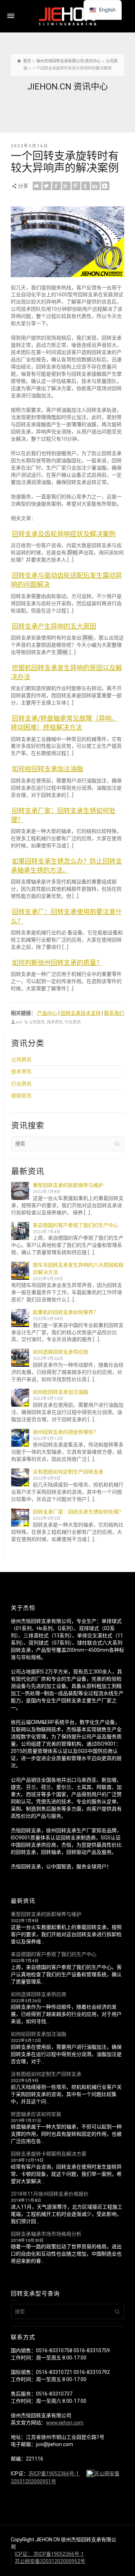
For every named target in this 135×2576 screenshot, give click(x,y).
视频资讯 (21, 1096)
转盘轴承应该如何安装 (36, 2114)
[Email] (37, 186)
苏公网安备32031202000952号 (50, 2561)
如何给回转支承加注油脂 (48, 769)
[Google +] (66, 186)
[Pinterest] (76, 186)
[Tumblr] (86, 186)
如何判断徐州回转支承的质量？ (57, 963)
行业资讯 (73, 1022)
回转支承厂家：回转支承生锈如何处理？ (78, 1512)
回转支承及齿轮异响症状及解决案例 (64, 534)
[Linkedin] (95, 186)
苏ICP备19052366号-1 (54, 2474)
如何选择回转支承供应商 (60, 1352)
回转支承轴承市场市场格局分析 (46, 2234)
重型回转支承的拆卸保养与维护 (68, 1185)
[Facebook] (57, 186)
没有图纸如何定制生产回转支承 (68, 1472)
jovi (19, 1022)
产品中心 (47, 1013)
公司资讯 (37, 1022)
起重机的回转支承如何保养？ (66, 1312)
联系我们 (114, 1013)
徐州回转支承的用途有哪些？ (66, 1432)
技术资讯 (55, 1022)
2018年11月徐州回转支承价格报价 (50, 2194)
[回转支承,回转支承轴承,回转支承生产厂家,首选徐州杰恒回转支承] (68, 16)
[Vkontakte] (105, 186)
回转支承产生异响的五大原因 (54, 626)
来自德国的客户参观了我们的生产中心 (76, 1225)
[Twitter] (47, 186)
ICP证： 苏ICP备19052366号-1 (49, 2554)
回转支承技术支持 (81, 1013)
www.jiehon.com (65, 2423)
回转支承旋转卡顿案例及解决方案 (49, 2154)
